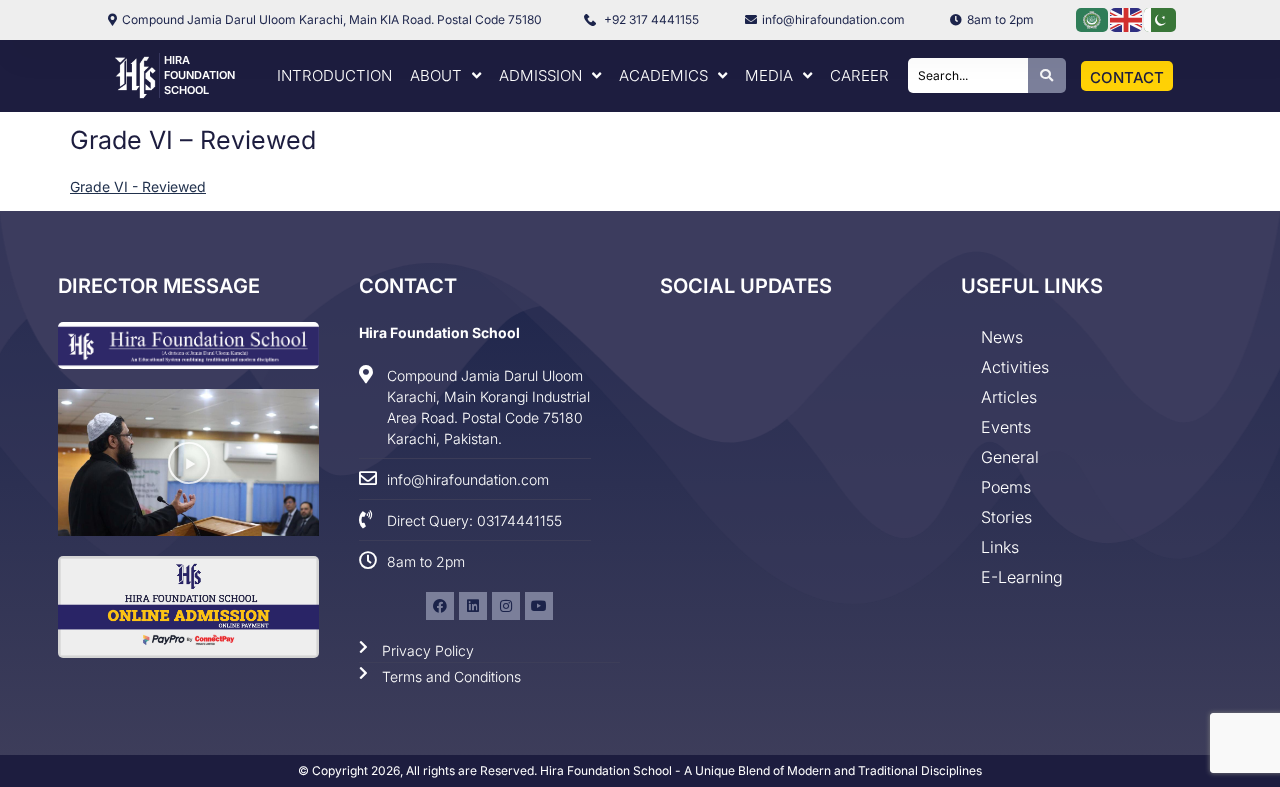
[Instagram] (506, 606)
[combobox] (968, 75)
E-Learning (1022, 577)
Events (1006, 427)
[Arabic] (1093, 18)
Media (769, 75)
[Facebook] (440, 606)
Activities (1015, 367)
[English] (1127, 18)
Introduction (334, 75)
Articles (1009, 397)
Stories (1006, 517)
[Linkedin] (473, 606)
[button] (189, 463)
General (1010, 457)
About (436, 75)
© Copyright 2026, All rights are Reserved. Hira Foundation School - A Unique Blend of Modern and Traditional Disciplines (640, 770)
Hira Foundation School (199, 75)
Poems (1006, 487)
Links (1000, 547)
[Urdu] (1161, 18)
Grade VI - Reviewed (138, 186)
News (1002, 337)
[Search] (1047, 75)
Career (859, 75)
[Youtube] (539, 606)
